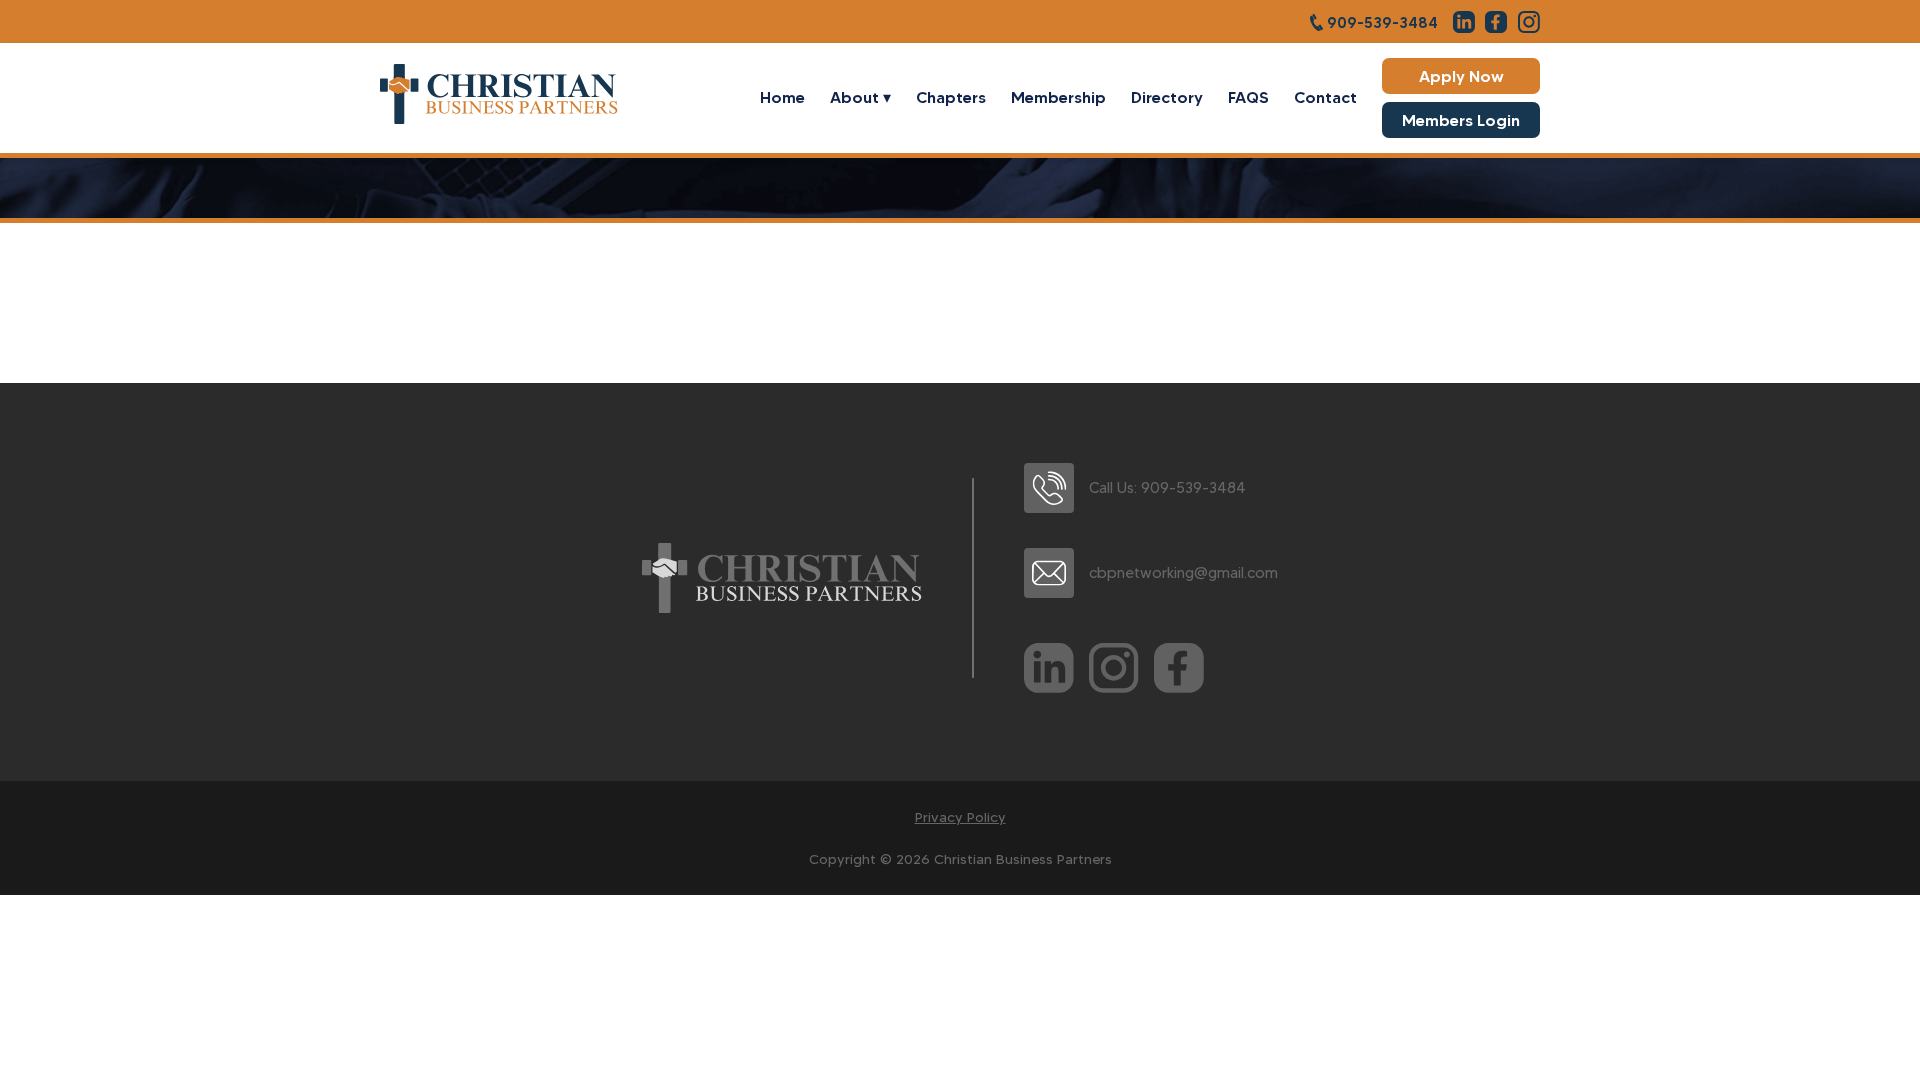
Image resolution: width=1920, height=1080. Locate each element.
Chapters (951, 97)
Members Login (1461, 120)
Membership (1058, 97)
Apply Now (1461, 76)
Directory (1167, 97)
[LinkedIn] (1049, 672)
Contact (1325, 97)
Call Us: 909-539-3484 (1167, 488)
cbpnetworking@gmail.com (1183, 573)
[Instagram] (1114, 672)
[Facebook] (1179, 672)
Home (782, 97)
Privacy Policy (960, 817)
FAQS (1248, 97)
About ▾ (860, 97)
